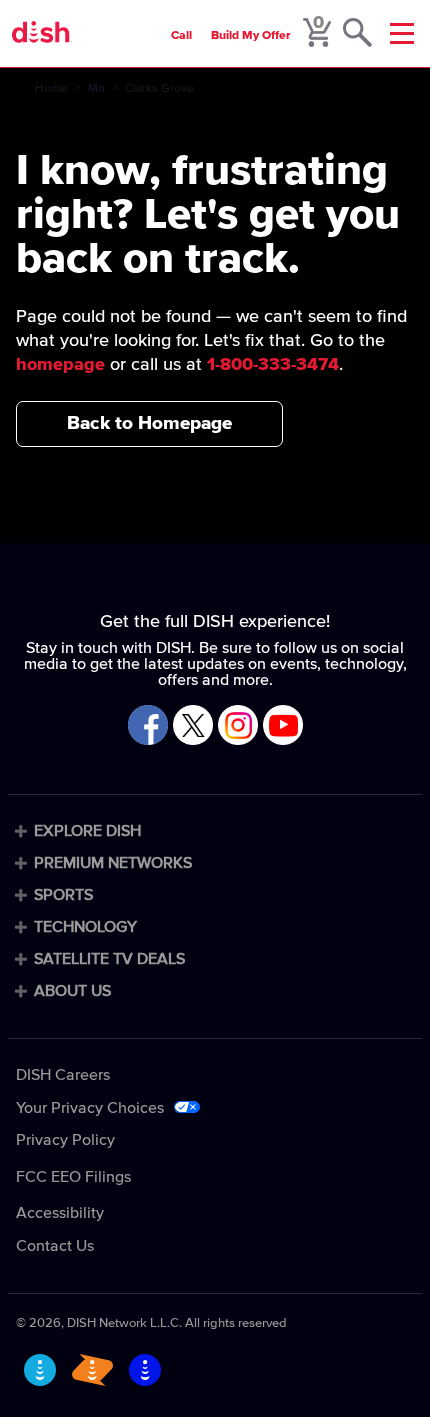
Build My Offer (251, 36)
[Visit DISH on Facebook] (148, 726)
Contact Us (55, 1246)
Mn (96, 89)
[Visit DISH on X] (193, 726)
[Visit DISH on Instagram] (238, 726)
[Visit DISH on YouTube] (283, 726)
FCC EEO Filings (73, 1177)
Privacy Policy (65, 1140)
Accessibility (60, 1213)
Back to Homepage (149, 423)
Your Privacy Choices (90, 1108)
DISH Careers (63, 1075)
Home (51, 89)
